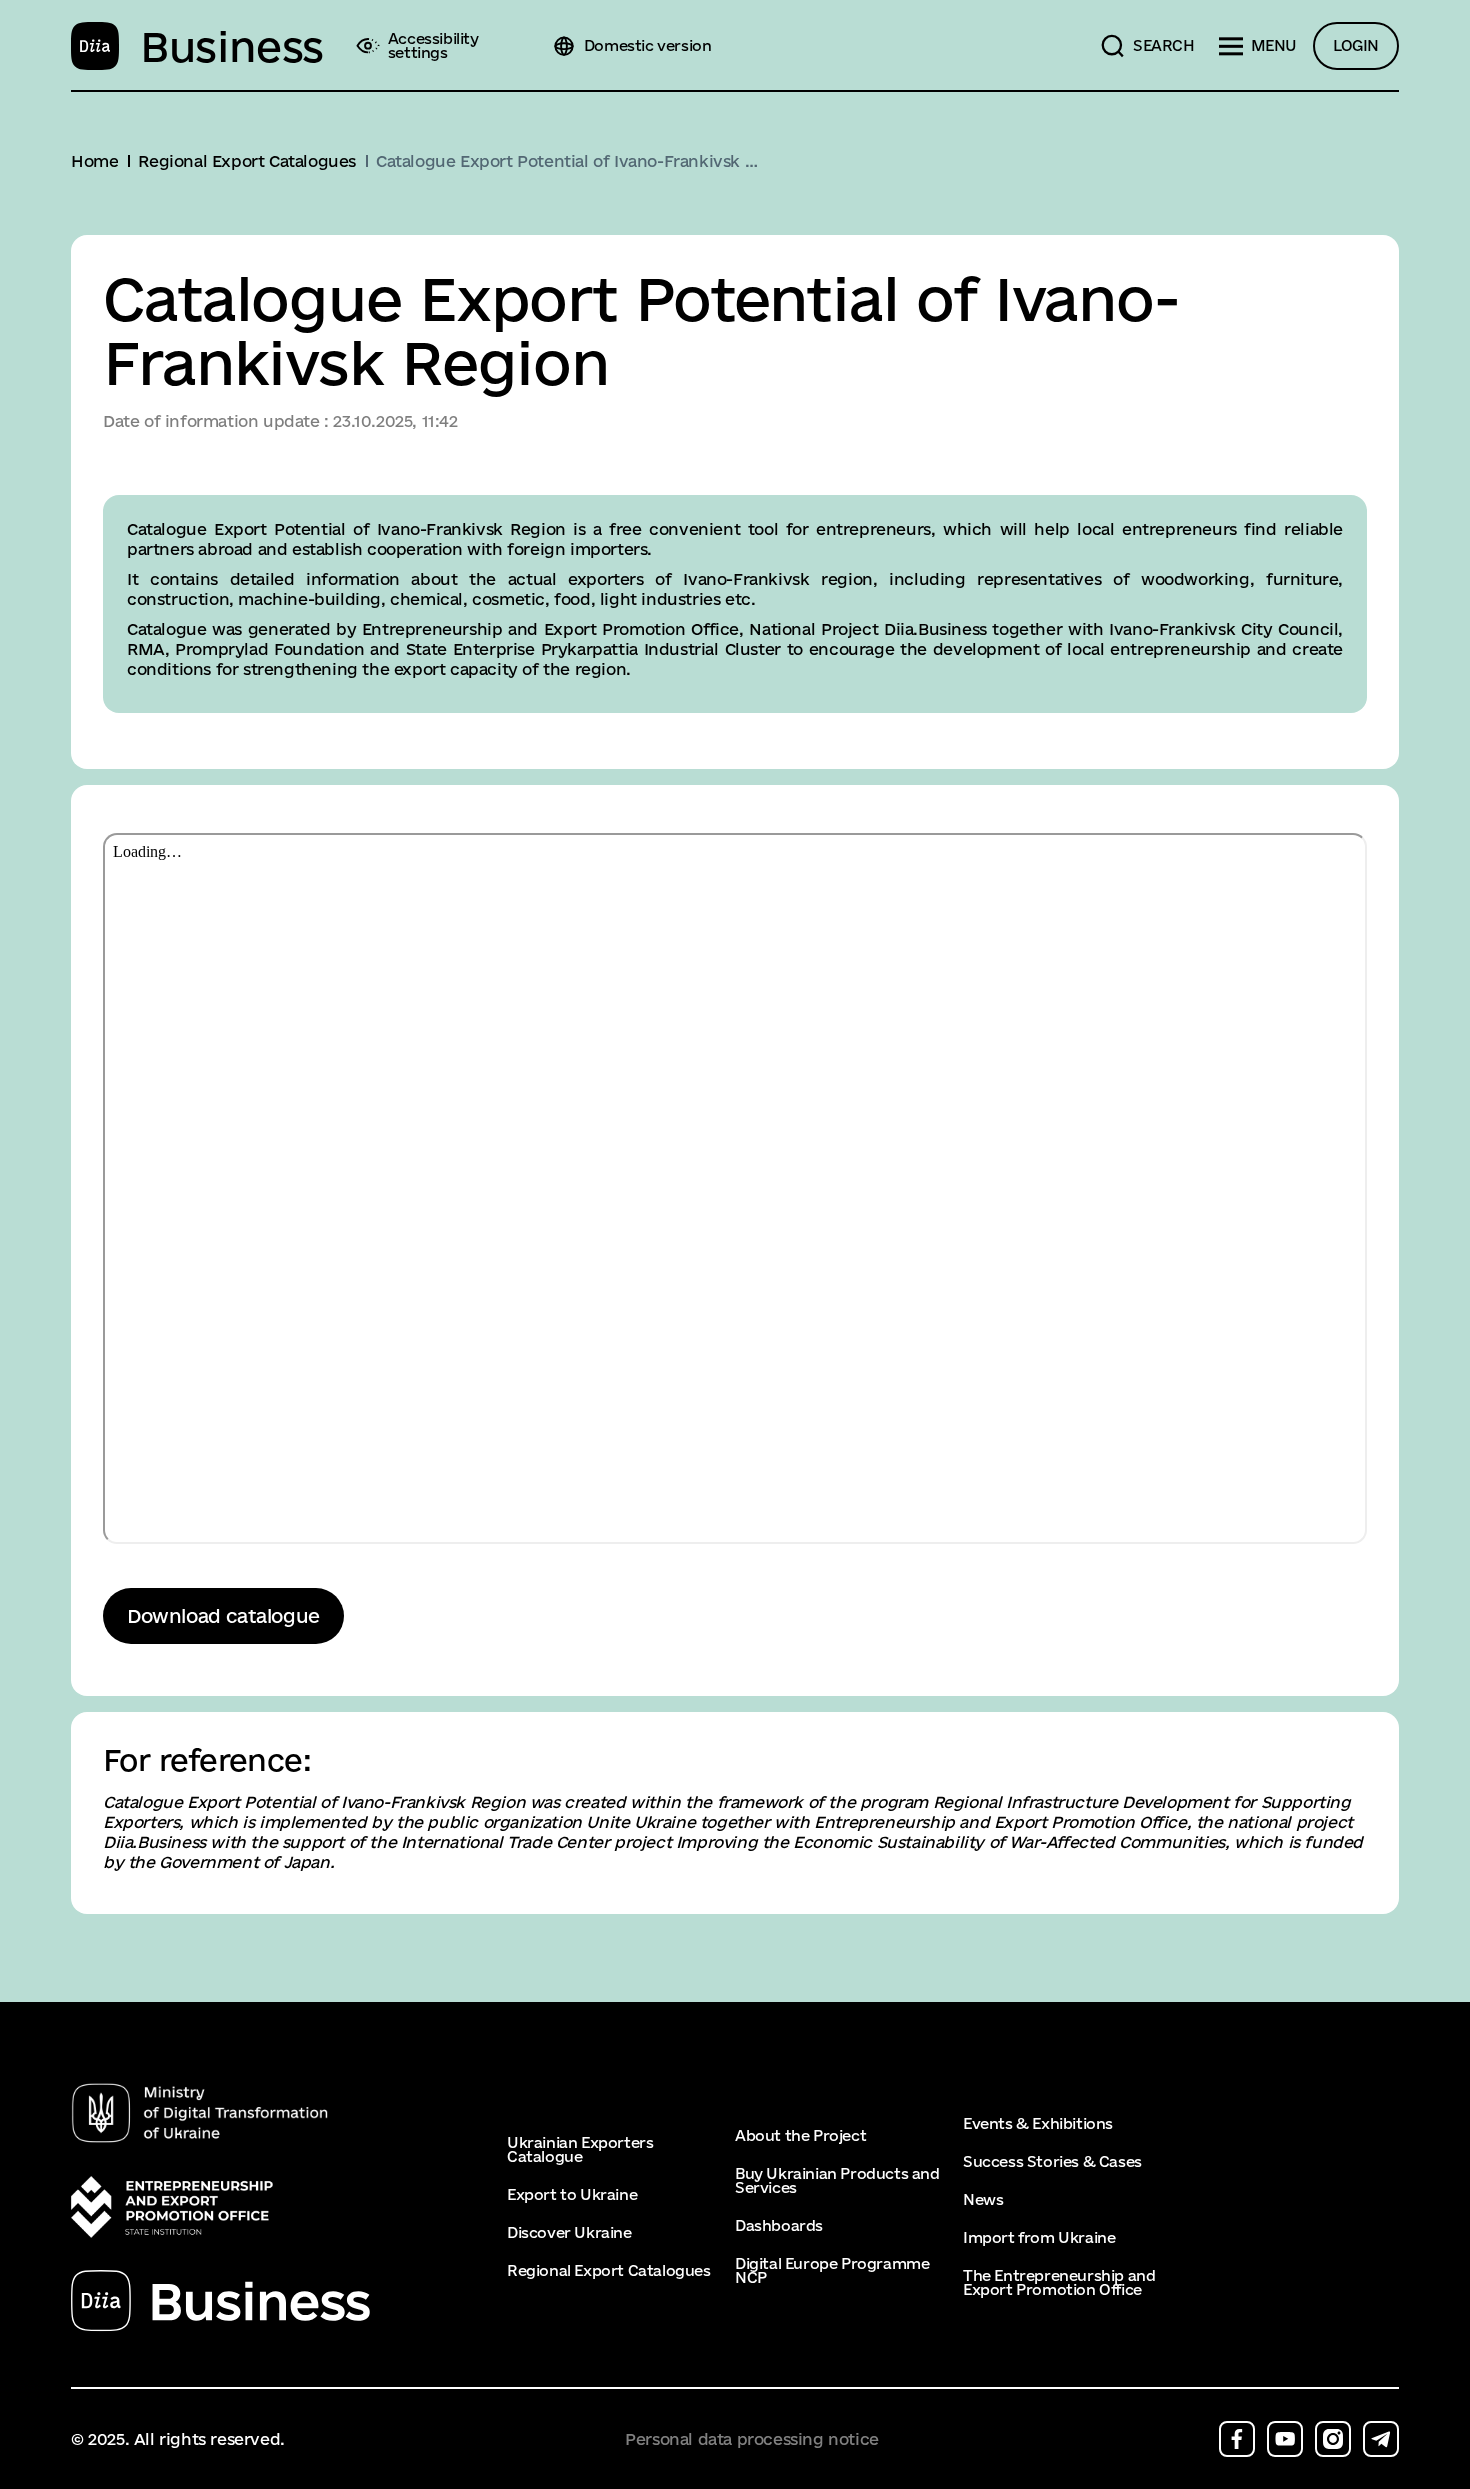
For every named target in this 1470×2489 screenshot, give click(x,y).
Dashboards (779, 2226)
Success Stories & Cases (1052, 2162)
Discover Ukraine (569, 2233)
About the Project (800, 2136)
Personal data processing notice (752, 2439)
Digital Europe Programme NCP (832, 2271)
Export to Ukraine (572, 2195)
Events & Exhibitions (1038, 2124)
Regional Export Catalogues (609, 2271)
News (983, 2200)
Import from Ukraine (1039, 2238)
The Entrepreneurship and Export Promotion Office (1059, 2283)
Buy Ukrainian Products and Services (837, 2181)
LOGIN (1356, 45)
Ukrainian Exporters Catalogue (580, 2150)
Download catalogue (223, 1616)
